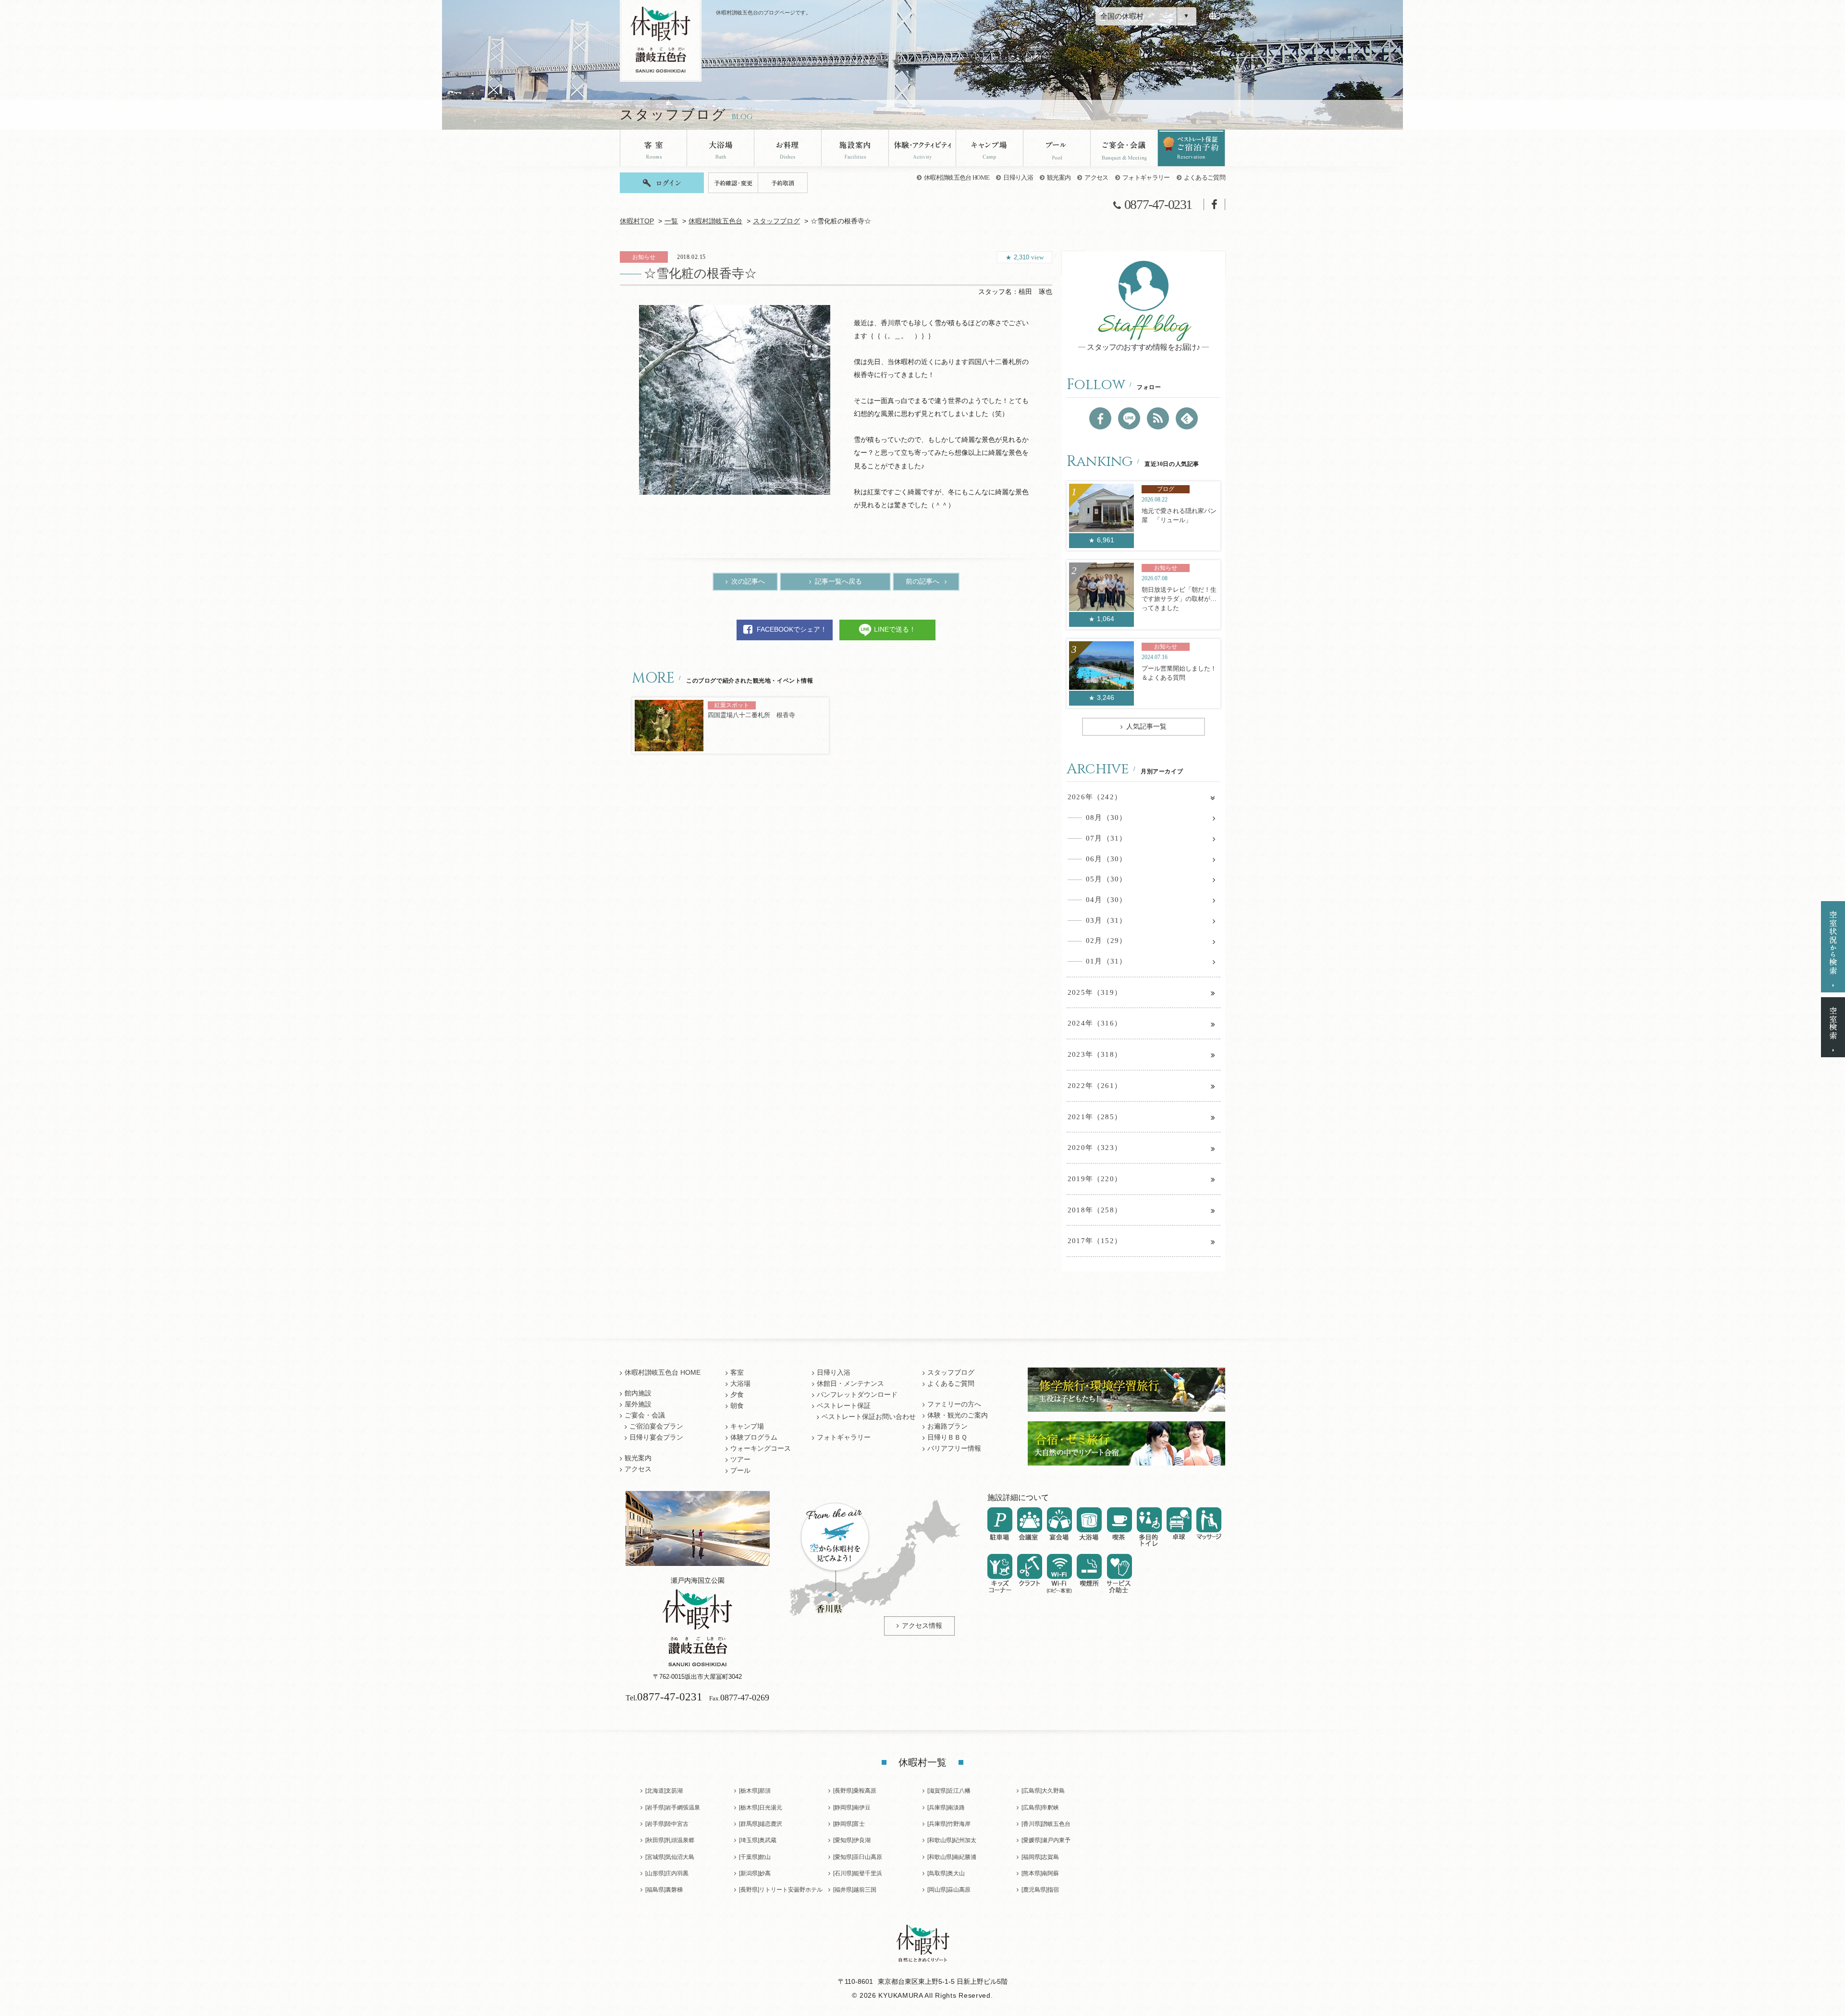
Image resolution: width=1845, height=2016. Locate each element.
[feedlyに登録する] (1187, 418)
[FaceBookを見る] (1100, 418)
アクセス (1096, 177)
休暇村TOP (637, 221)
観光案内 (1059, 177)
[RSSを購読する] (1158, 418)
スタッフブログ (776, 221)
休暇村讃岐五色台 (715, 221)
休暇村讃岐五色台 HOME (957, 177)
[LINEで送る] (1129, 418)
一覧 (671, 221)
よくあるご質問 (1205, 177)
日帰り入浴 (1018, 177)
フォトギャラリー (1146, 177)
